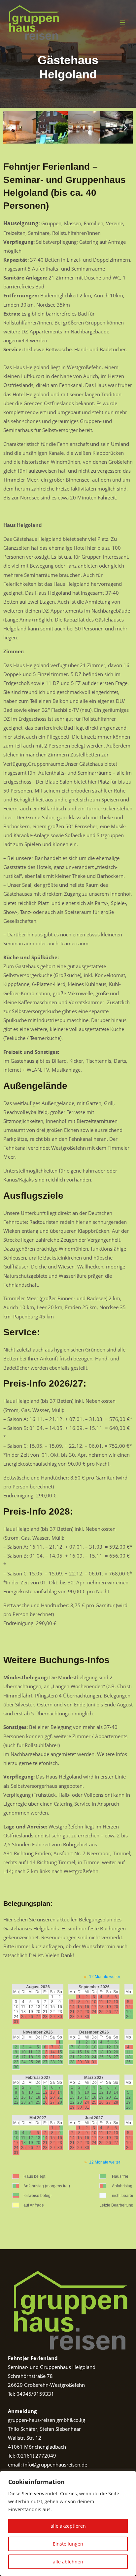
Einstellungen (68, 2544)
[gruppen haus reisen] (33, 22)
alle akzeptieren (68, 2526)
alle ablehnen (68, 2562)
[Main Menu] (122, 22)
